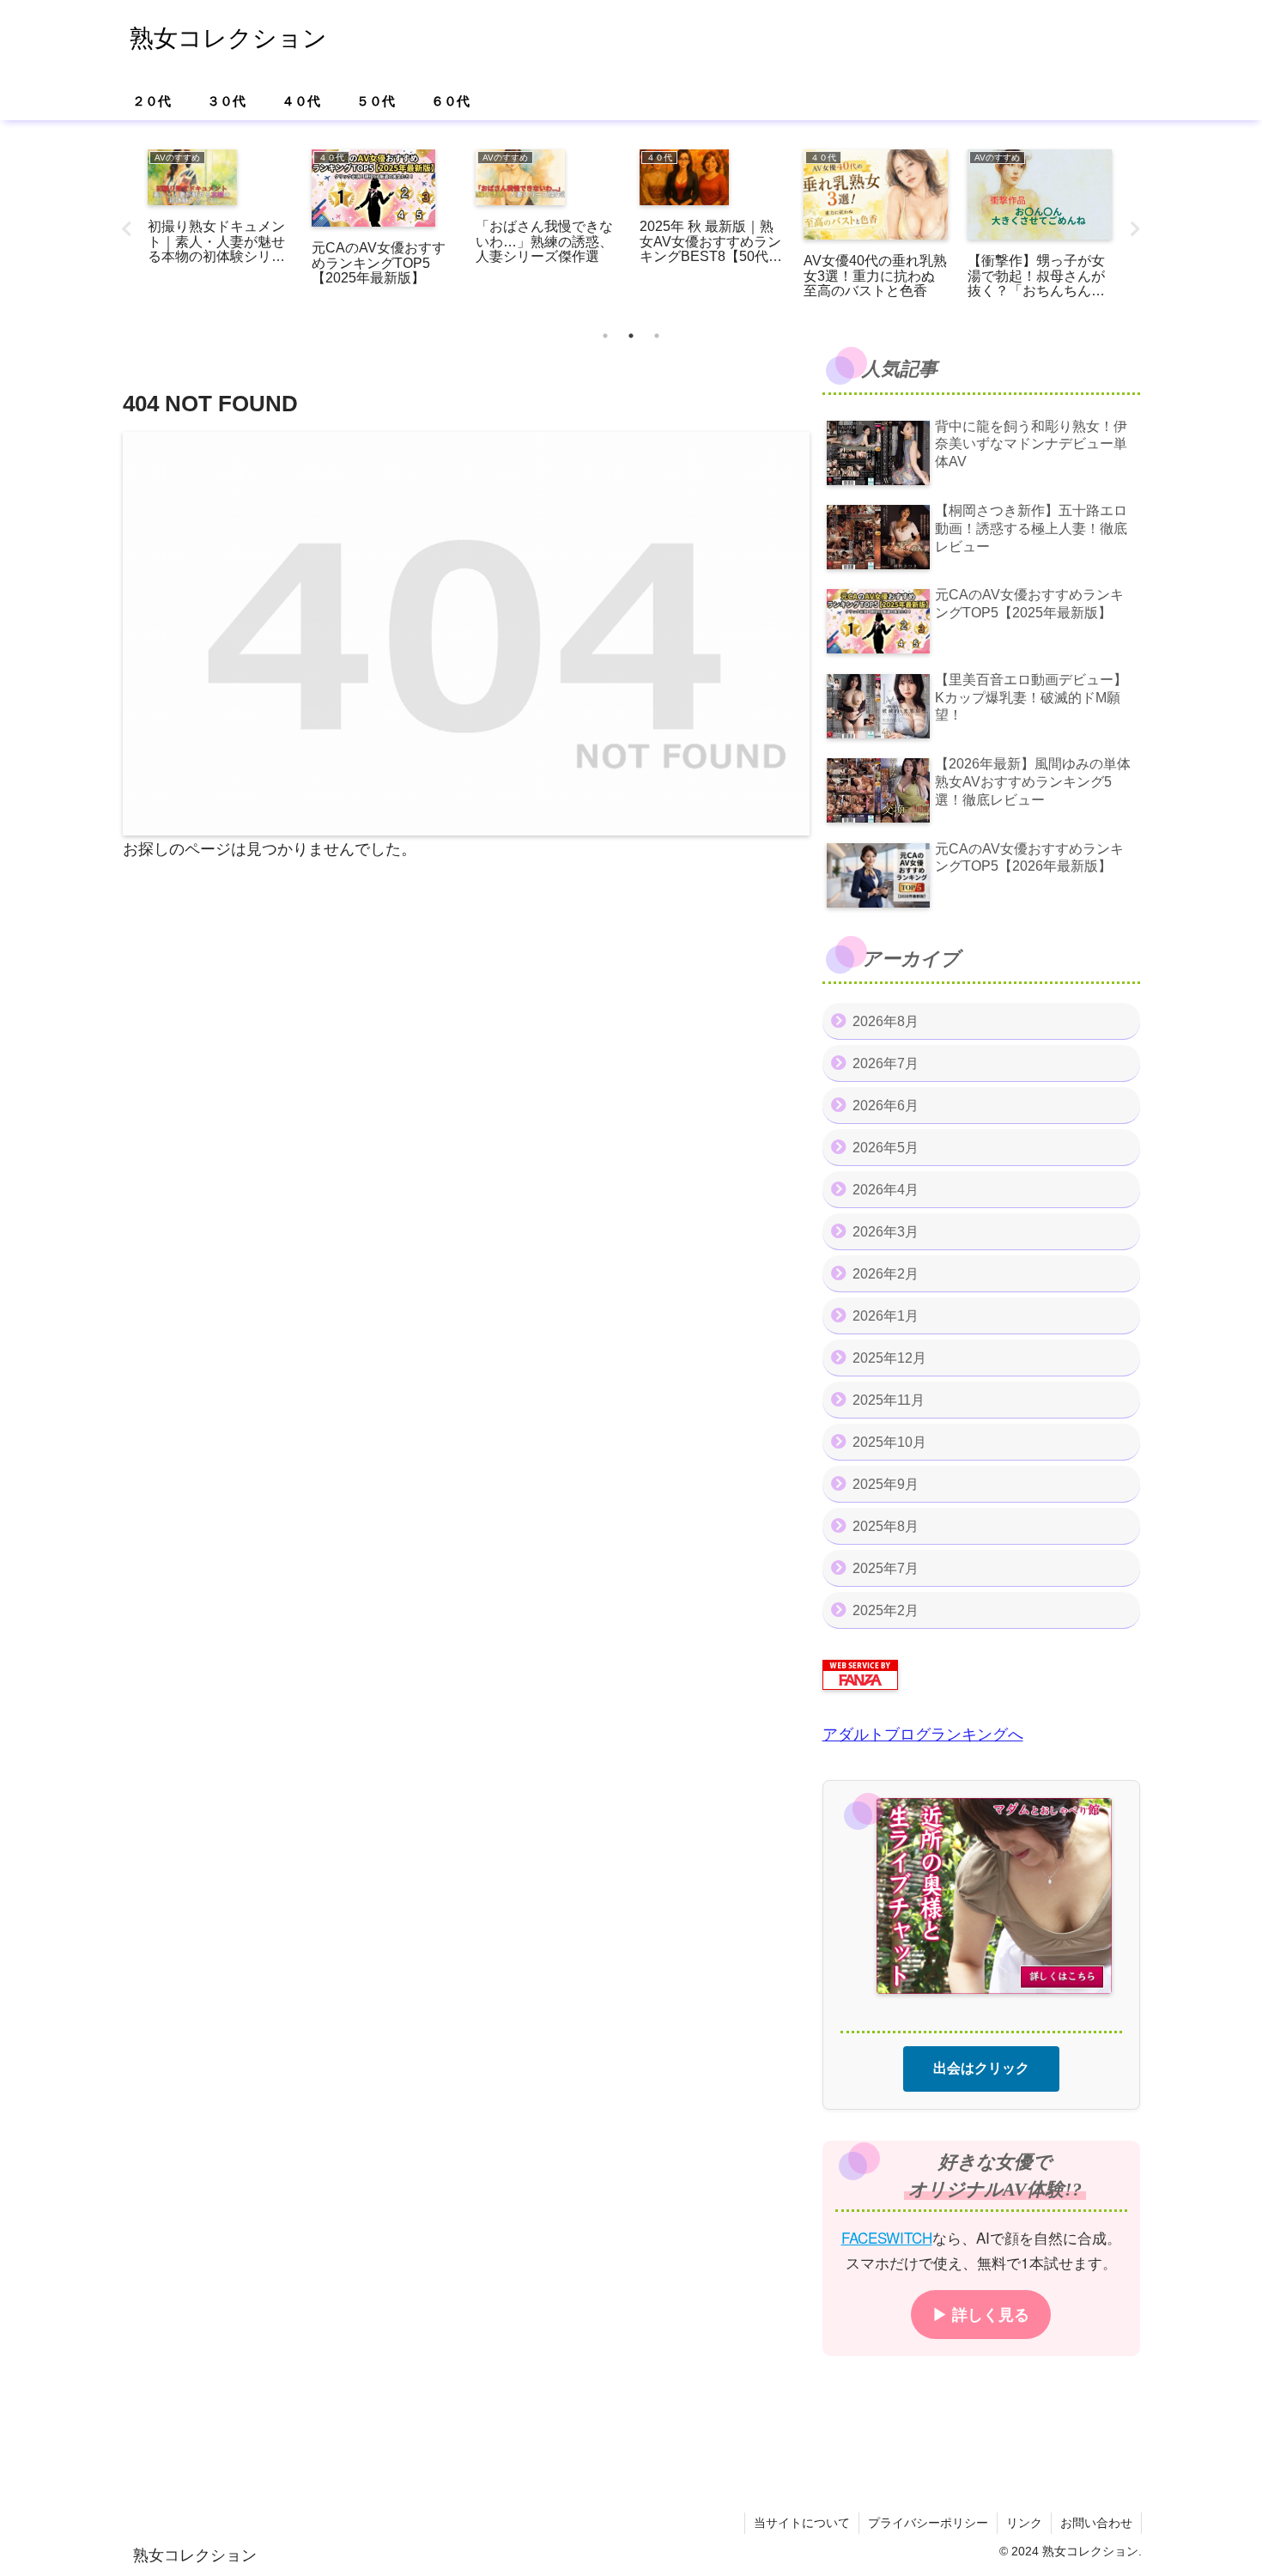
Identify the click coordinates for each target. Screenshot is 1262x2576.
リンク (1024, 2523)
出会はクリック (981, 2067)
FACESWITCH (887, 2236)
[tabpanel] (220, 226)
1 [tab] (605, 336)
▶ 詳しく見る (981, 2313)
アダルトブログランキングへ (923, 1735)
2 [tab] (631, 336)
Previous (127, 229)
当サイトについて (802, 2523)
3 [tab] (657, 336)
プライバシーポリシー (928, 2523)
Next (1136, 229)
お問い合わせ (1096, 2523)
